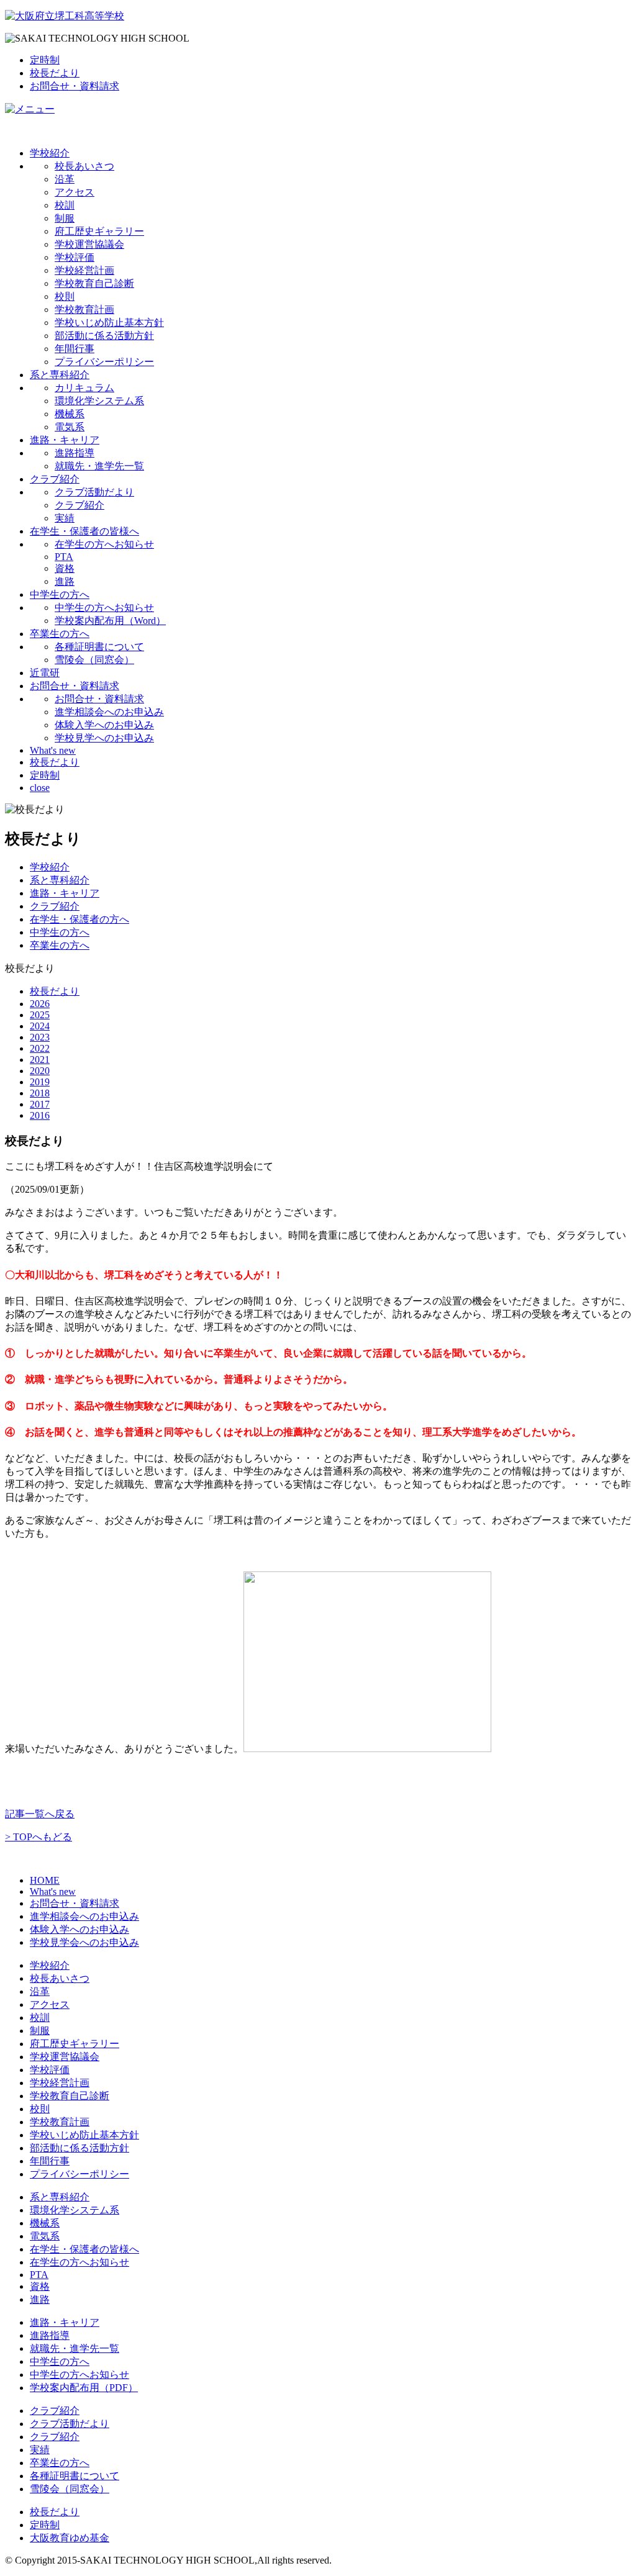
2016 (40, 1115)
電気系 (70, 427)
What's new (53, 750)
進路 (65, 581)
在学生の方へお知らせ (104, 544)
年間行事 (75, 349)
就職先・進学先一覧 (99, 466)
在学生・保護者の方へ (79, 919)
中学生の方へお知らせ (104, 608)
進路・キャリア (65, 440)
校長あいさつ (84, 166)
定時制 (45, 60)
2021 (40, 1060)
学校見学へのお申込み (104, 738)
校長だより (55, 73)
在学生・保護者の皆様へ (84, 531)
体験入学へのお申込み (104, 725)
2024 (40, 1026)
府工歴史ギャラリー (99, 231)
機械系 (70, 414)
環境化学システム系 (99, 401)
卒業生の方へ (60, 634)
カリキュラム (84, 388)
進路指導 (75, 453)
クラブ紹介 (55, 479)
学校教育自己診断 (94, 283)
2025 (40, 1015)
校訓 (65, 205)
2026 (40, 1004)
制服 (65, 218)
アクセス (75, 192)
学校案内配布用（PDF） (84, 2388)
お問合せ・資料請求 (75, 86)
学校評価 (75, 257)
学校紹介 (50, 153)
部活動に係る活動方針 (104, 336)
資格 (65, 568)
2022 (40, 1048)
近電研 (45, 673)
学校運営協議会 (89, 244)
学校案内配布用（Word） (110, 621)
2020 (40, 1071)
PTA (64, 557)
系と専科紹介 (60, 375)
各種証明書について (99, 647)
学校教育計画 (84, 310)
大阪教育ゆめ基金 (70, 2538)
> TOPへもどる (39, 1837)
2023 (40, 1037)
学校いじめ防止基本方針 (109, 323)
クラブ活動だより (94, 492)
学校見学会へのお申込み (84, 1942)
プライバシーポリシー (104, 362)
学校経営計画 (84, 270)
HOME (45, 1880)
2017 (40, 1104)
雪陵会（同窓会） (94, 660)
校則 (65, 296)
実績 (65, 518)
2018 (40, 1093)
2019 (40, 1082)
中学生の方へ (60, 594)
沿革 (65, 179)
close (40, 788)
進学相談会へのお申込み (109, 712)
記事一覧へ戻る (40, 1814)
